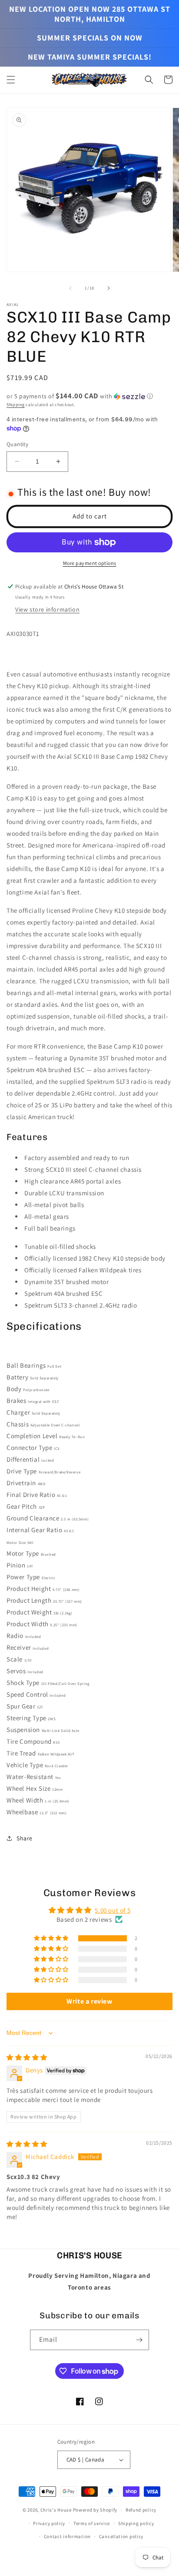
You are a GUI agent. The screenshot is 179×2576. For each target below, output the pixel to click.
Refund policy (141, 2510)
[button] (11, 80)
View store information (47, 609)
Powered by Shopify (95, 2510)
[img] (27, 2057)
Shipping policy (136, 2523)
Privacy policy (49, 2523)
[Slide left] (70, 288)
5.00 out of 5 (113, 1910)
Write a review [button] (89, 2001)
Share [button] (25, 1838)
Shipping (16, 405)
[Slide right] (109, 288)
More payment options (90, 563)
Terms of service (92, 2523)
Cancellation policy (121, 2536)
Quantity (17, 444)
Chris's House (56, 2510)
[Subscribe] (139, 2340)
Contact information (67, 2536)
